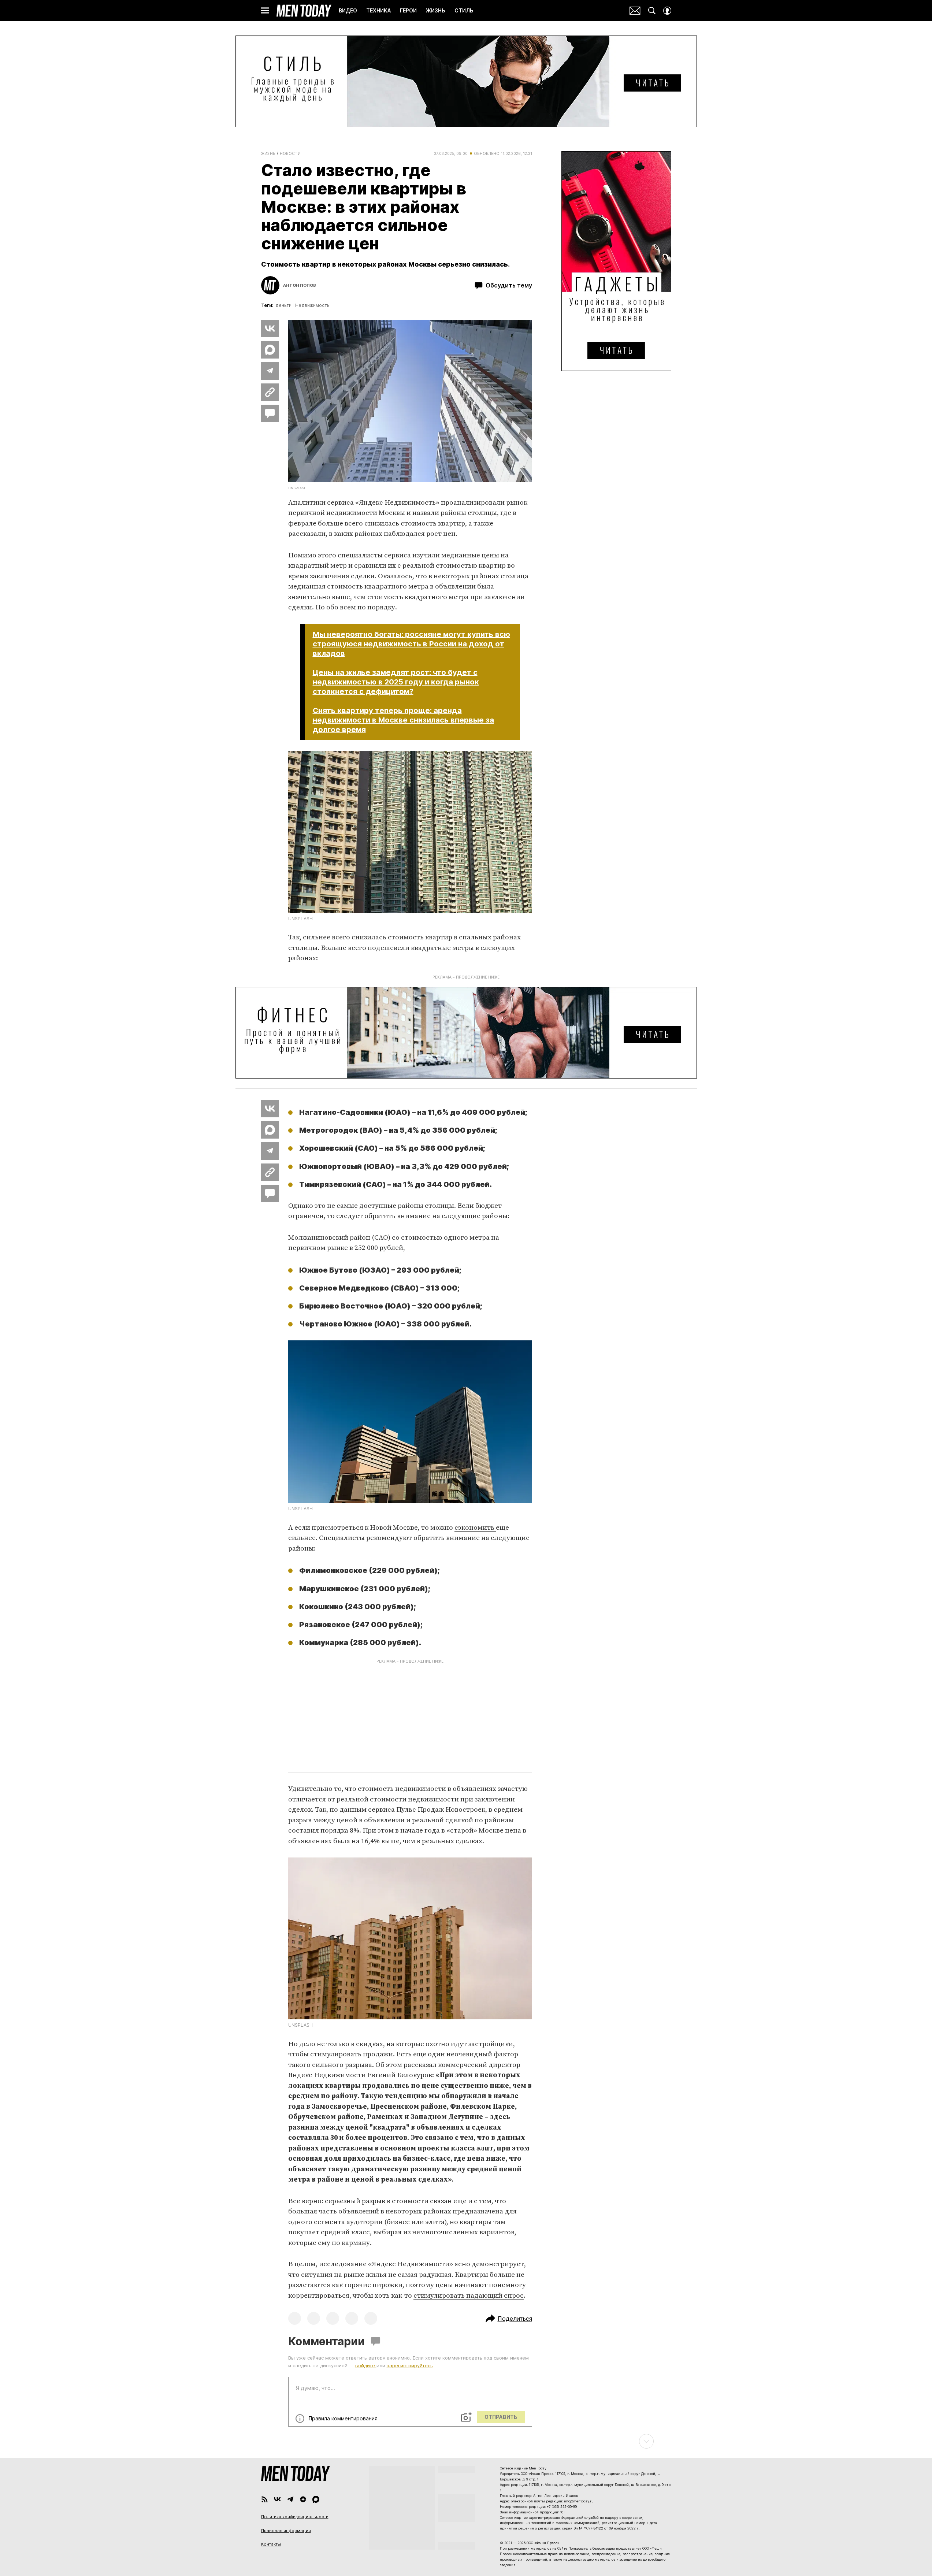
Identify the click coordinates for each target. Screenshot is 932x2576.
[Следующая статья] (466, 2441)
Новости (290, 153)
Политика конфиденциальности (295, 2517)
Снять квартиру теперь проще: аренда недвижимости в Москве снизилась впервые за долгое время (403, 720)
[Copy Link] (270, 392)
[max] (316, 2499)
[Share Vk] (270, 329)
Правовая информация (286, 2531)
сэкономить (475, 1528)
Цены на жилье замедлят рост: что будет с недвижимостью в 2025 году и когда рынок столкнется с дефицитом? (396, 682)
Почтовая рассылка (635, 11)
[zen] (303, 2499)
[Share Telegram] (270, 371)
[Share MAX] (270, 350)
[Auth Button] (667, 11)
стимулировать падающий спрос (469, 2296)
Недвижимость (312, 305)
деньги (283, 305)
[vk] (277, 2499)
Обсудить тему (509, 285)
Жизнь (268, 153)
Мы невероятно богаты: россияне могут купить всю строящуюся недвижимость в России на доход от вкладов (411, 644)
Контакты (271, 2544)
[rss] (265, 2499)
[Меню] (265, 11)
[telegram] (290, 2499)
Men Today (304, 11)
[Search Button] (652, 11)
